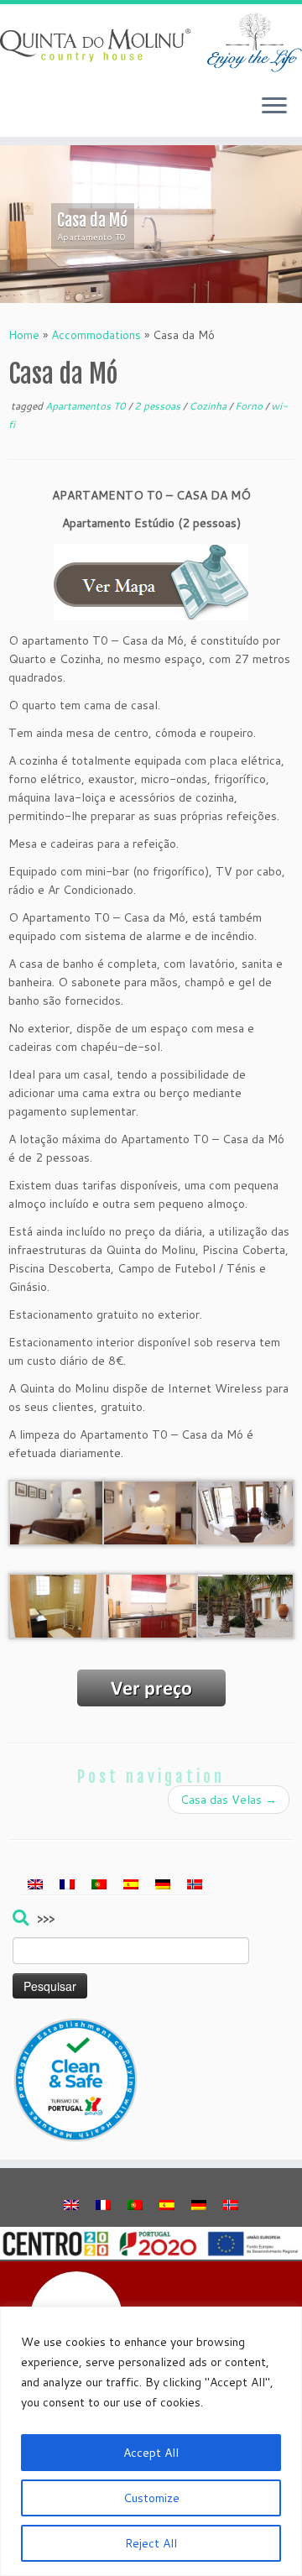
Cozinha (209, 406)
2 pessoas (159, 406)
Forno (250, 406)
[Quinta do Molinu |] (151, 42)
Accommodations (96, 335)
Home (24, 335)
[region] (151, 2441)
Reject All (151, 2543)
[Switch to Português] (99, 1884)
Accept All (151, 2453)
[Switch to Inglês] (35, 1884)
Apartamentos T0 (87, 406)
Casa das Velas (229, 1800)
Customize (151, 2498)
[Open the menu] (274, 107)
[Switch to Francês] (67, 1884)
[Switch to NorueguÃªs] (195, 1884)
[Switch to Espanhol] (131, 1884)
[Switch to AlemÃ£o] (163, 1884)
